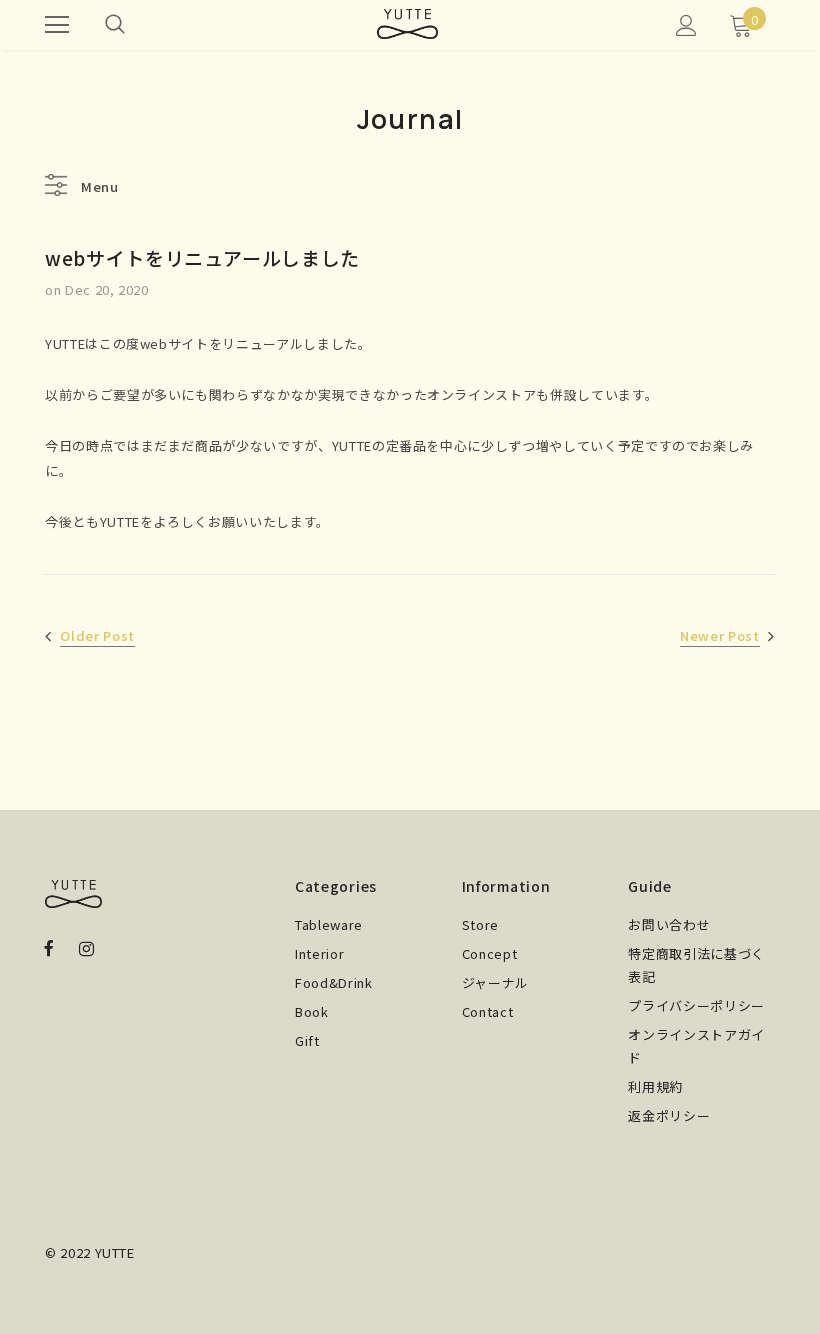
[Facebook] (49, 947)
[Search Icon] (115, 25)
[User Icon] (686, 25)
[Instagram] (86, 947)
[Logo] (407, 24)
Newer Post (720, 635)
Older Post (97, 635)
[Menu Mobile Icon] (57, 25)
